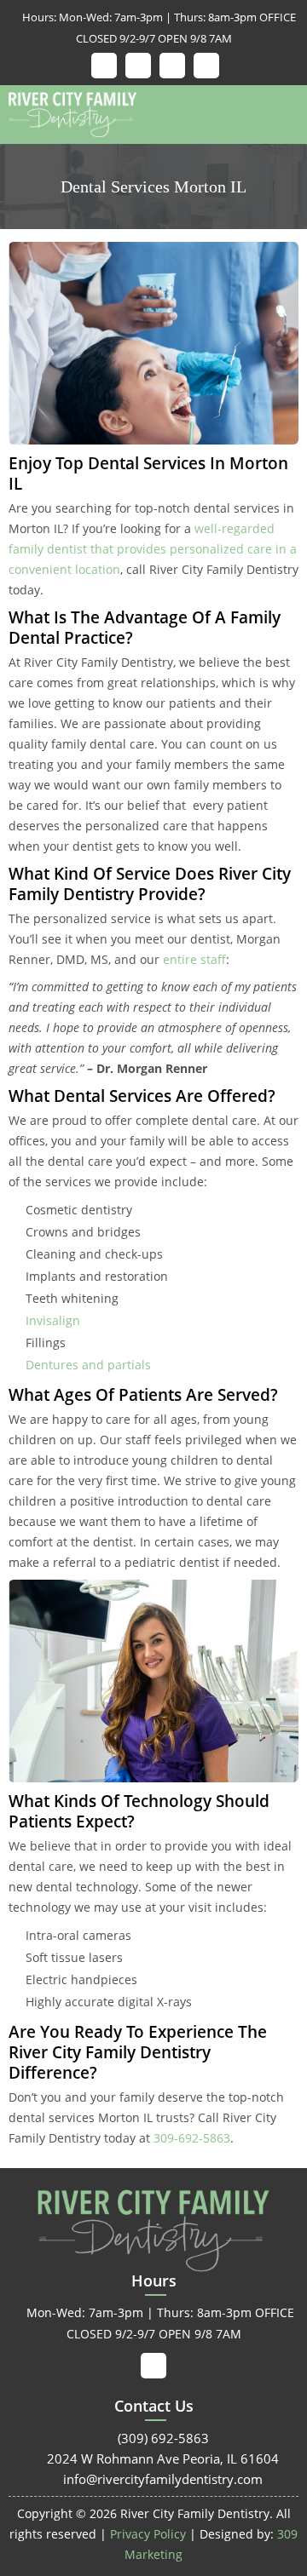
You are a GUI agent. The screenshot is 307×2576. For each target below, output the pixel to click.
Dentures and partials (88, 1365)
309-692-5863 (192, 2138)
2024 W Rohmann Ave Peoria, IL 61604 (153, 2458)
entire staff (193, 959)
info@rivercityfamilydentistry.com (153, 2479)
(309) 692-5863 (154, 2438)
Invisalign (53, 1320)
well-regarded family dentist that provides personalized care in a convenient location (153, 549)
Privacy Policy (148, 2534)
